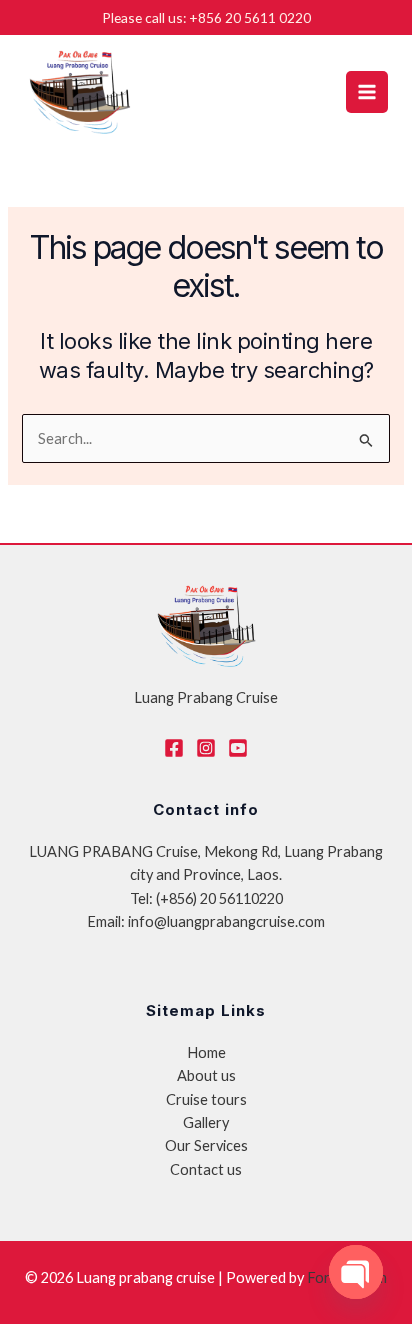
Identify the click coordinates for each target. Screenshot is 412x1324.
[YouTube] (238, 748)
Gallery (206, 1122)
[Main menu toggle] (367, 92)
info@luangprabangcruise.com (226, 921)
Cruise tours (206, 1099)
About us (206, 1075)
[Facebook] (174, 748)
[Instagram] (206, 748)
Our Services (206, 1145)
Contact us (206, 1169)
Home (206, 1052)
